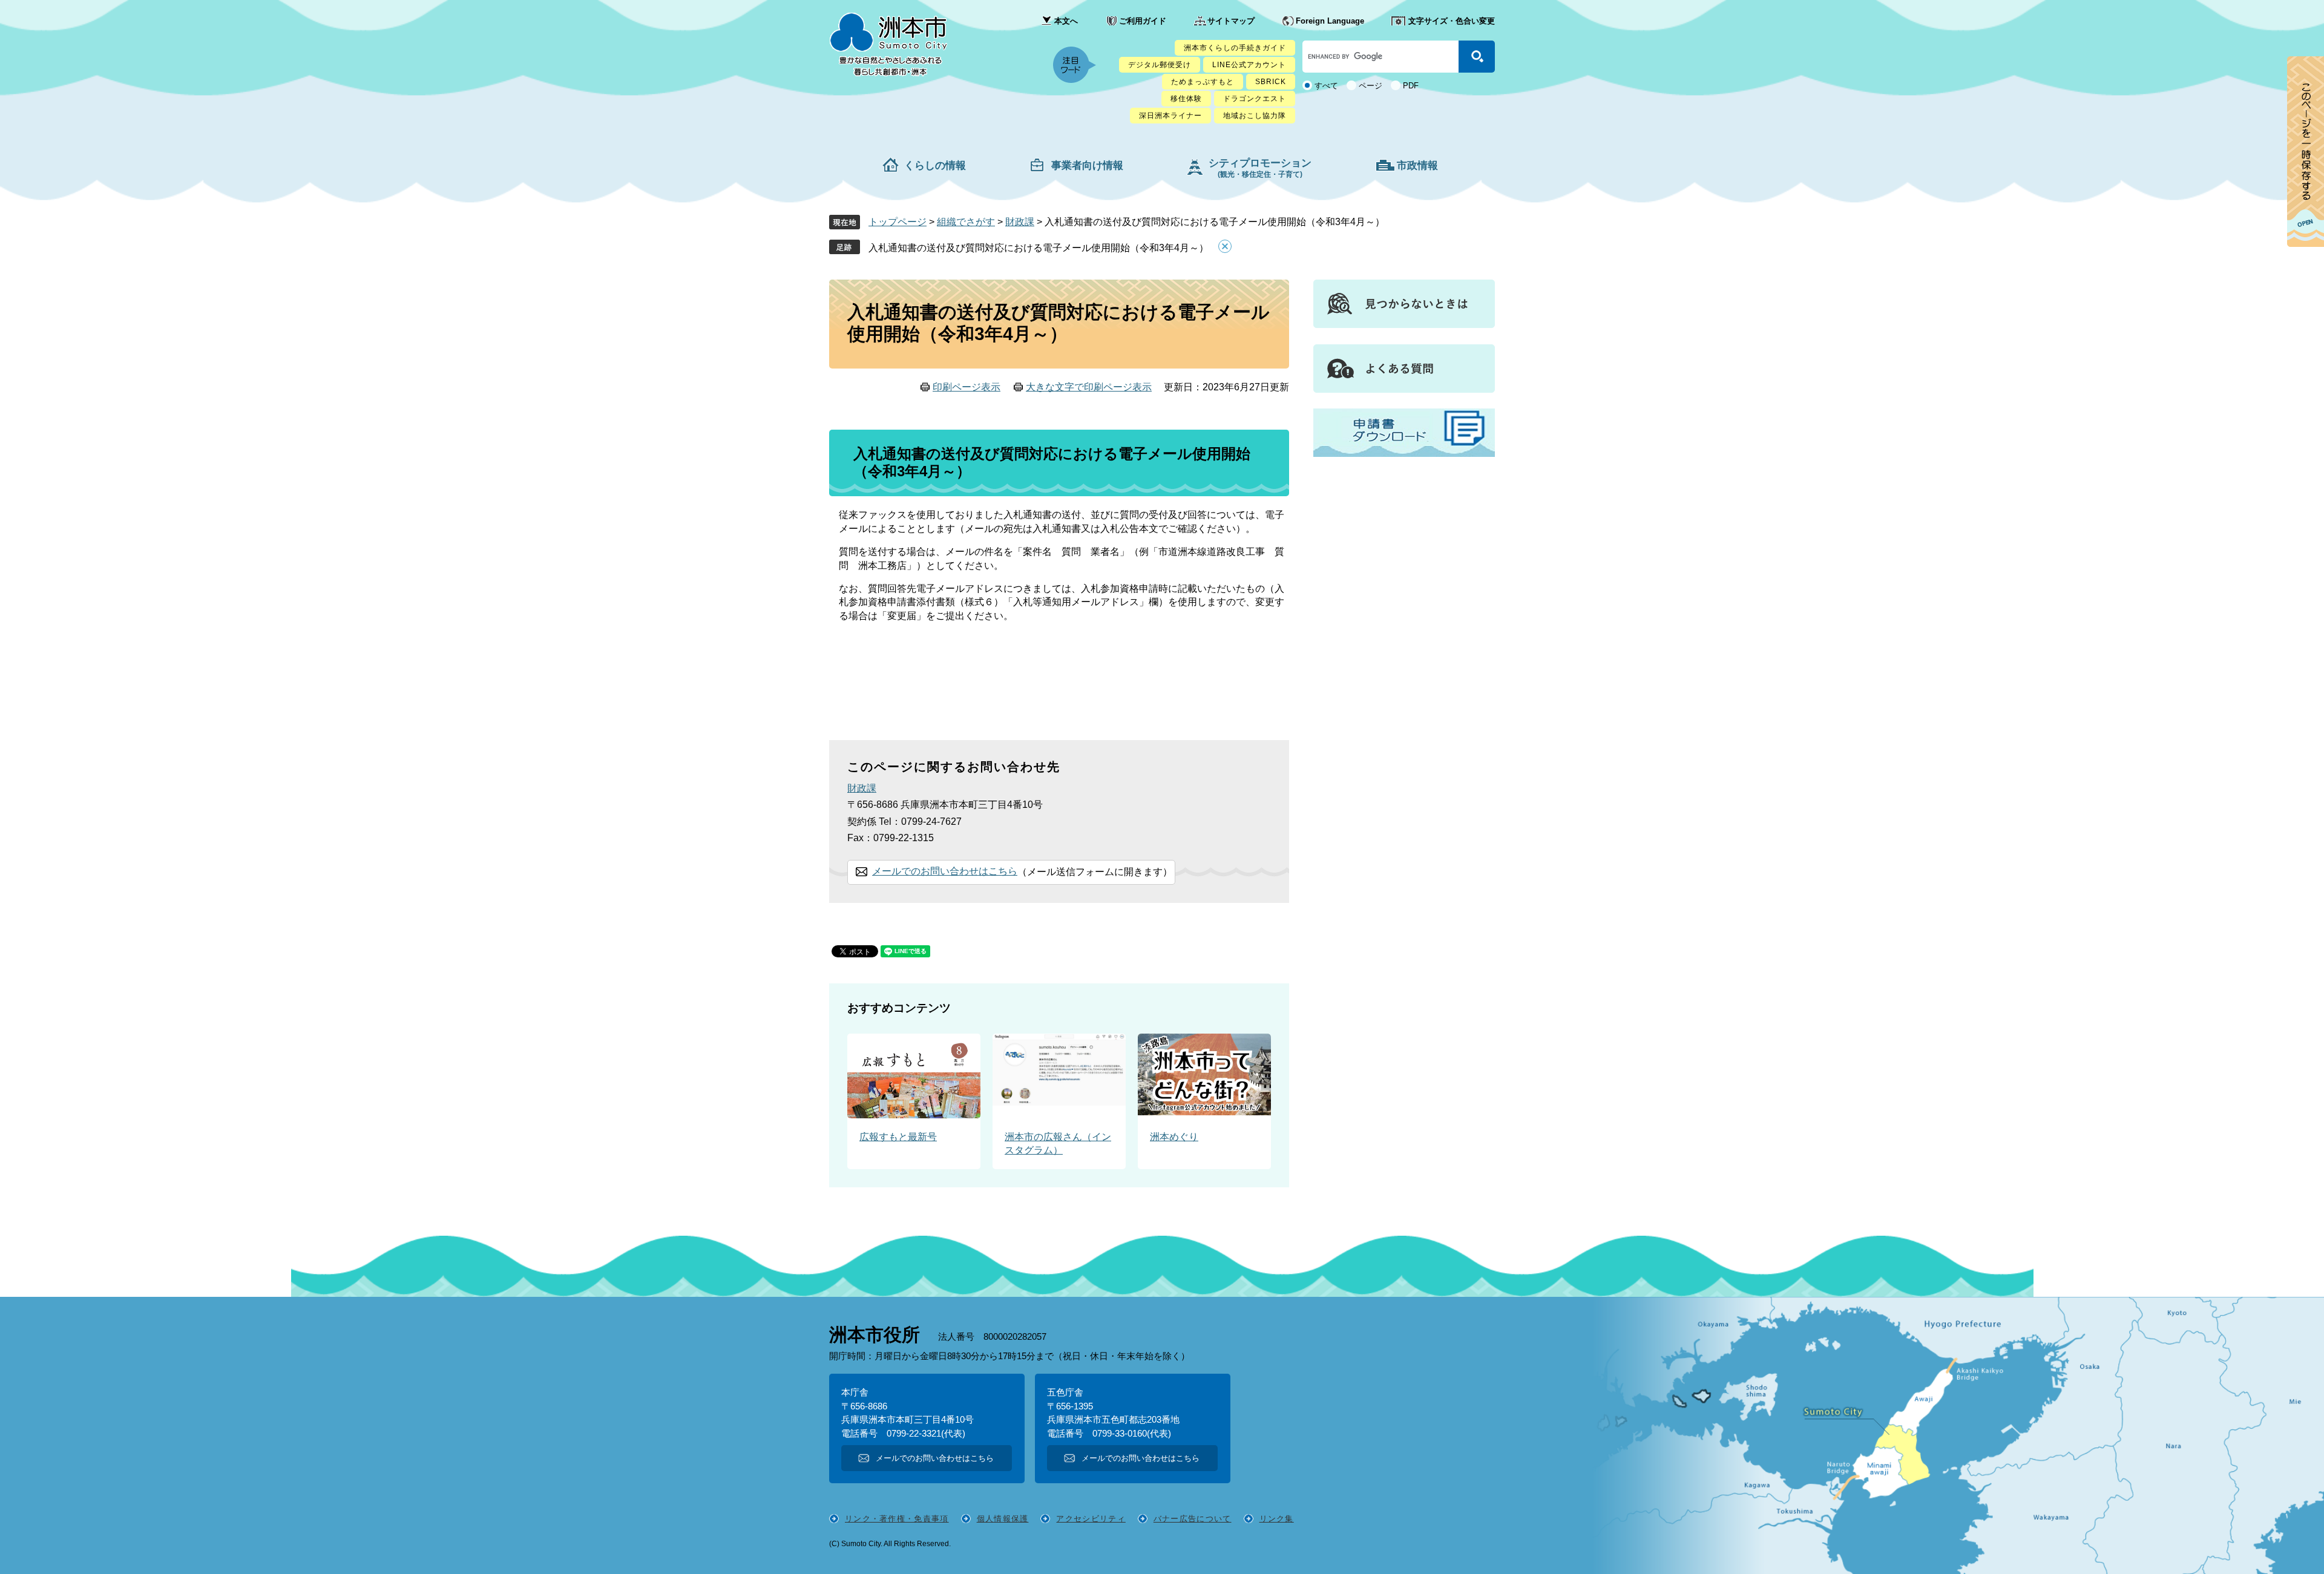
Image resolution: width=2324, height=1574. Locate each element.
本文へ (1066, 21)
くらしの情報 (935, 166)
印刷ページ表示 (967, 387)
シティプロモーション (1260, 168)
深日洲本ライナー (1170, 116)
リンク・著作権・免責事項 (897, 1519)
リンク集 (1277, 1519)
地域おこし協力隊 (1255, 116)
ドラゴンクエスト (1255, 99)
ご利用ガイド (1143, 21)
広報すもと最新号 (898, 1137)
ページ (1370, 86)
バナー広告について (1193, 1519)
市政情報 (1417, 166)
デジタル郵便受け (1160, 65)
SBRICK (1271, 82)
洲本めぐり (1174, 1137)
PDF (1411, 86)
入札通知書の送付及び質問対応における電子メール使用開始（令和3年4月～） (1039, 248)
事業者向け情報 (1087, 166)
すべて (1326, 86)
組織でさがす (966, 222)
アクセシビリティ (1091, 1519)
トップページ (898, 222)
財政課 (1020, 222)
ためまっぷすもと (1203, 82)
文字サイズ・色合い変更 (1452, 21)
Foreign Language (1330, 21)
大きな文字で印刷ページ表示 (1089, 387)
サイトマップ (1231, 21)
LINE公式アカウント (1249, 65)
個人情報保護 (1003, 1519)
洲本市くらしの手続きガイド (1235, 48)
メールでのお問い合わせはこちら (945, 871)
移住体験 (1186, 99)
